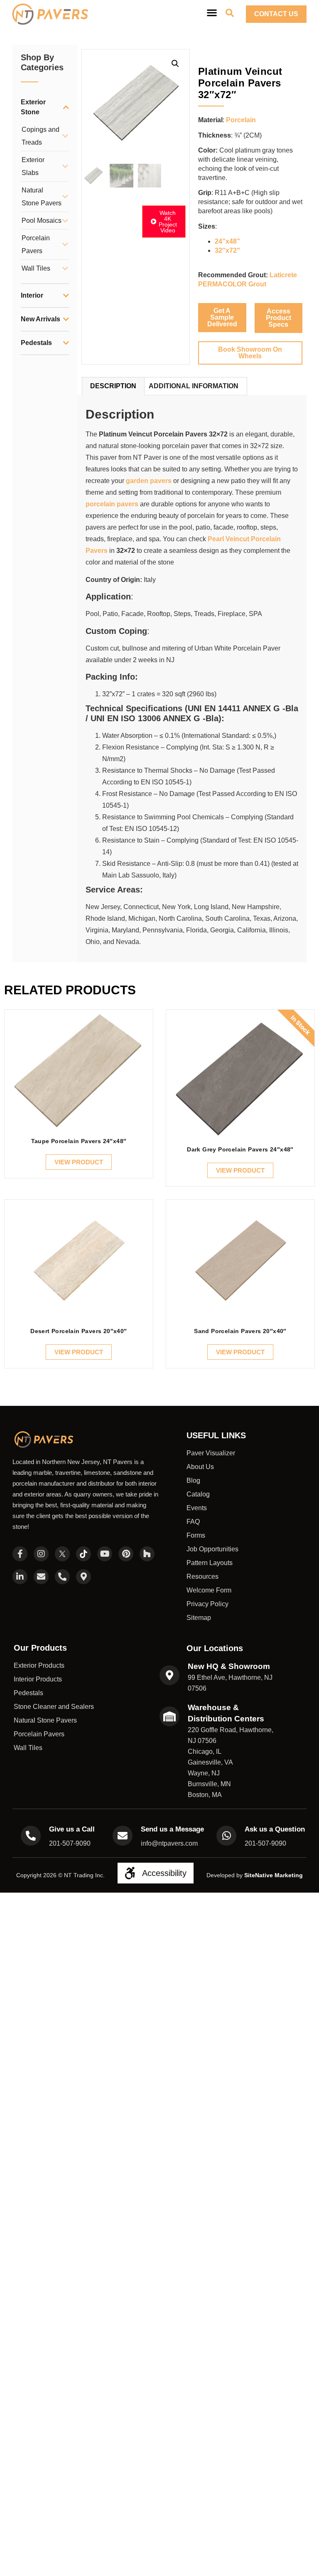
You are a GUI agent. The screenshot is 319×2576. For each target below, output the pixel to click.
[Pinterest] (126, 1554)
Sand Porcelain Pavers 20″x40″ (240, 1331)
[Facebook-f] (20, 1554)
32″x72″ (227, 250)
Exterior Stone (33, 107)
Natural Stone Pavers (42, 197)
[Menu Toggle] (212, 12)
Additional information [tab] (194, 386)
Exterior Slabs (33, 166)
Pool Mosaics (42, 221)
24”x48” (227, 241)
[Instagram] (41, 1554)
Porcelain (241, 120)
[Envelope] (41, 1577)
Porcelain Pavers (36, 244)
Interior (32, 295)
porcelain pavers (112, 504)
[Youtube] (105, 1554)
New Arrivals (40, 319)
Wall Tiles (36, 268)
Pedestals (36, 343)
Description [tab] (113, 386)
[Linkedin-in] (20, 1577)
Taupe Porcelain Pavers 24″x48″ (79, 1141)
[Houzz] (147, 1554)
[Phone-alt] (62, 1577)
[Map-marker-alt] (83, 1577)
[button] (175, 64)
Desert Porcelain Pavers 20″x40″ (79, 1331)
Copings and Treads (40, 136)
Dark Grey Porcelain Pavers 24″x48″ (240, 1149)
